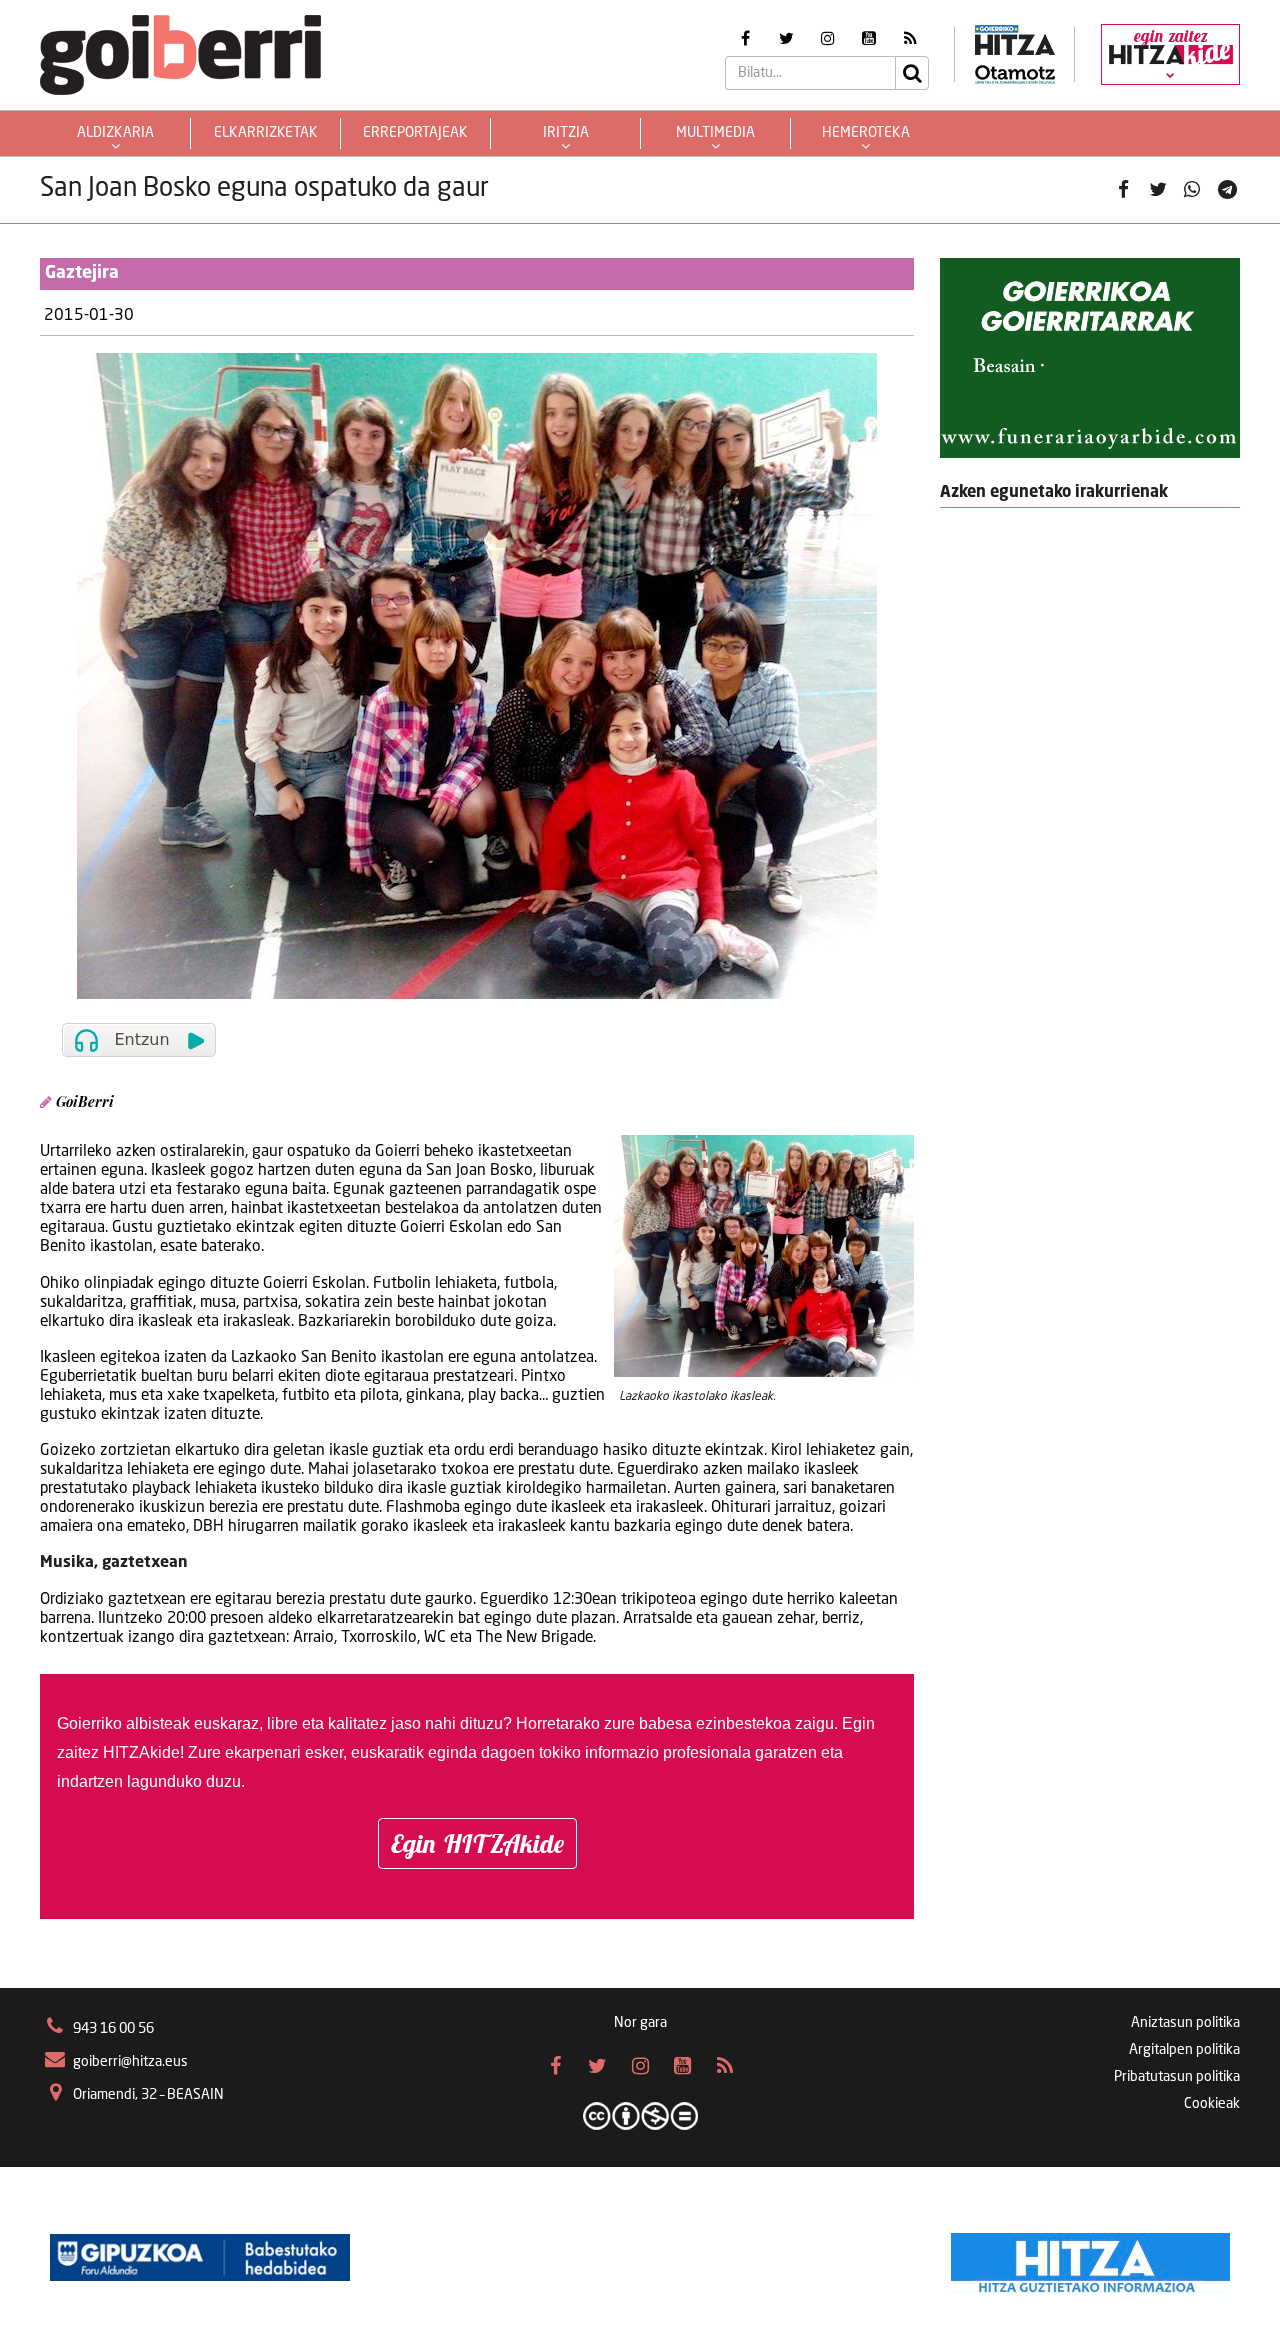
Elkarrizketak (266, 133)
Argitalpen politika (1184, 2050)
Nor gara (640, 2023)
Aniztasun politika (1185, 2023)
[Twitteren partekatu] (1158, 190)
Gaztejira (82, 273)
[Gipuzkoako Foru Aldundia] (200, 2258)
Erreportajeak (415, 133)
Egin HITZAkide (477, 1843)
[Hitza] (1090, 2258)
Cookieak (1212, 2104)
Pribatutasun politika (1177, 2077)
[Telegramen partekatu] (1227, 190)
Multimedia (715, 133)
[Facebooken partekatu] (1123, 190)
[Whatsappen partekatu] (1192, 190)
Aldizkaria (115, 133)
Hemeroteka (866, 133)
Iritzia (566, 133)
